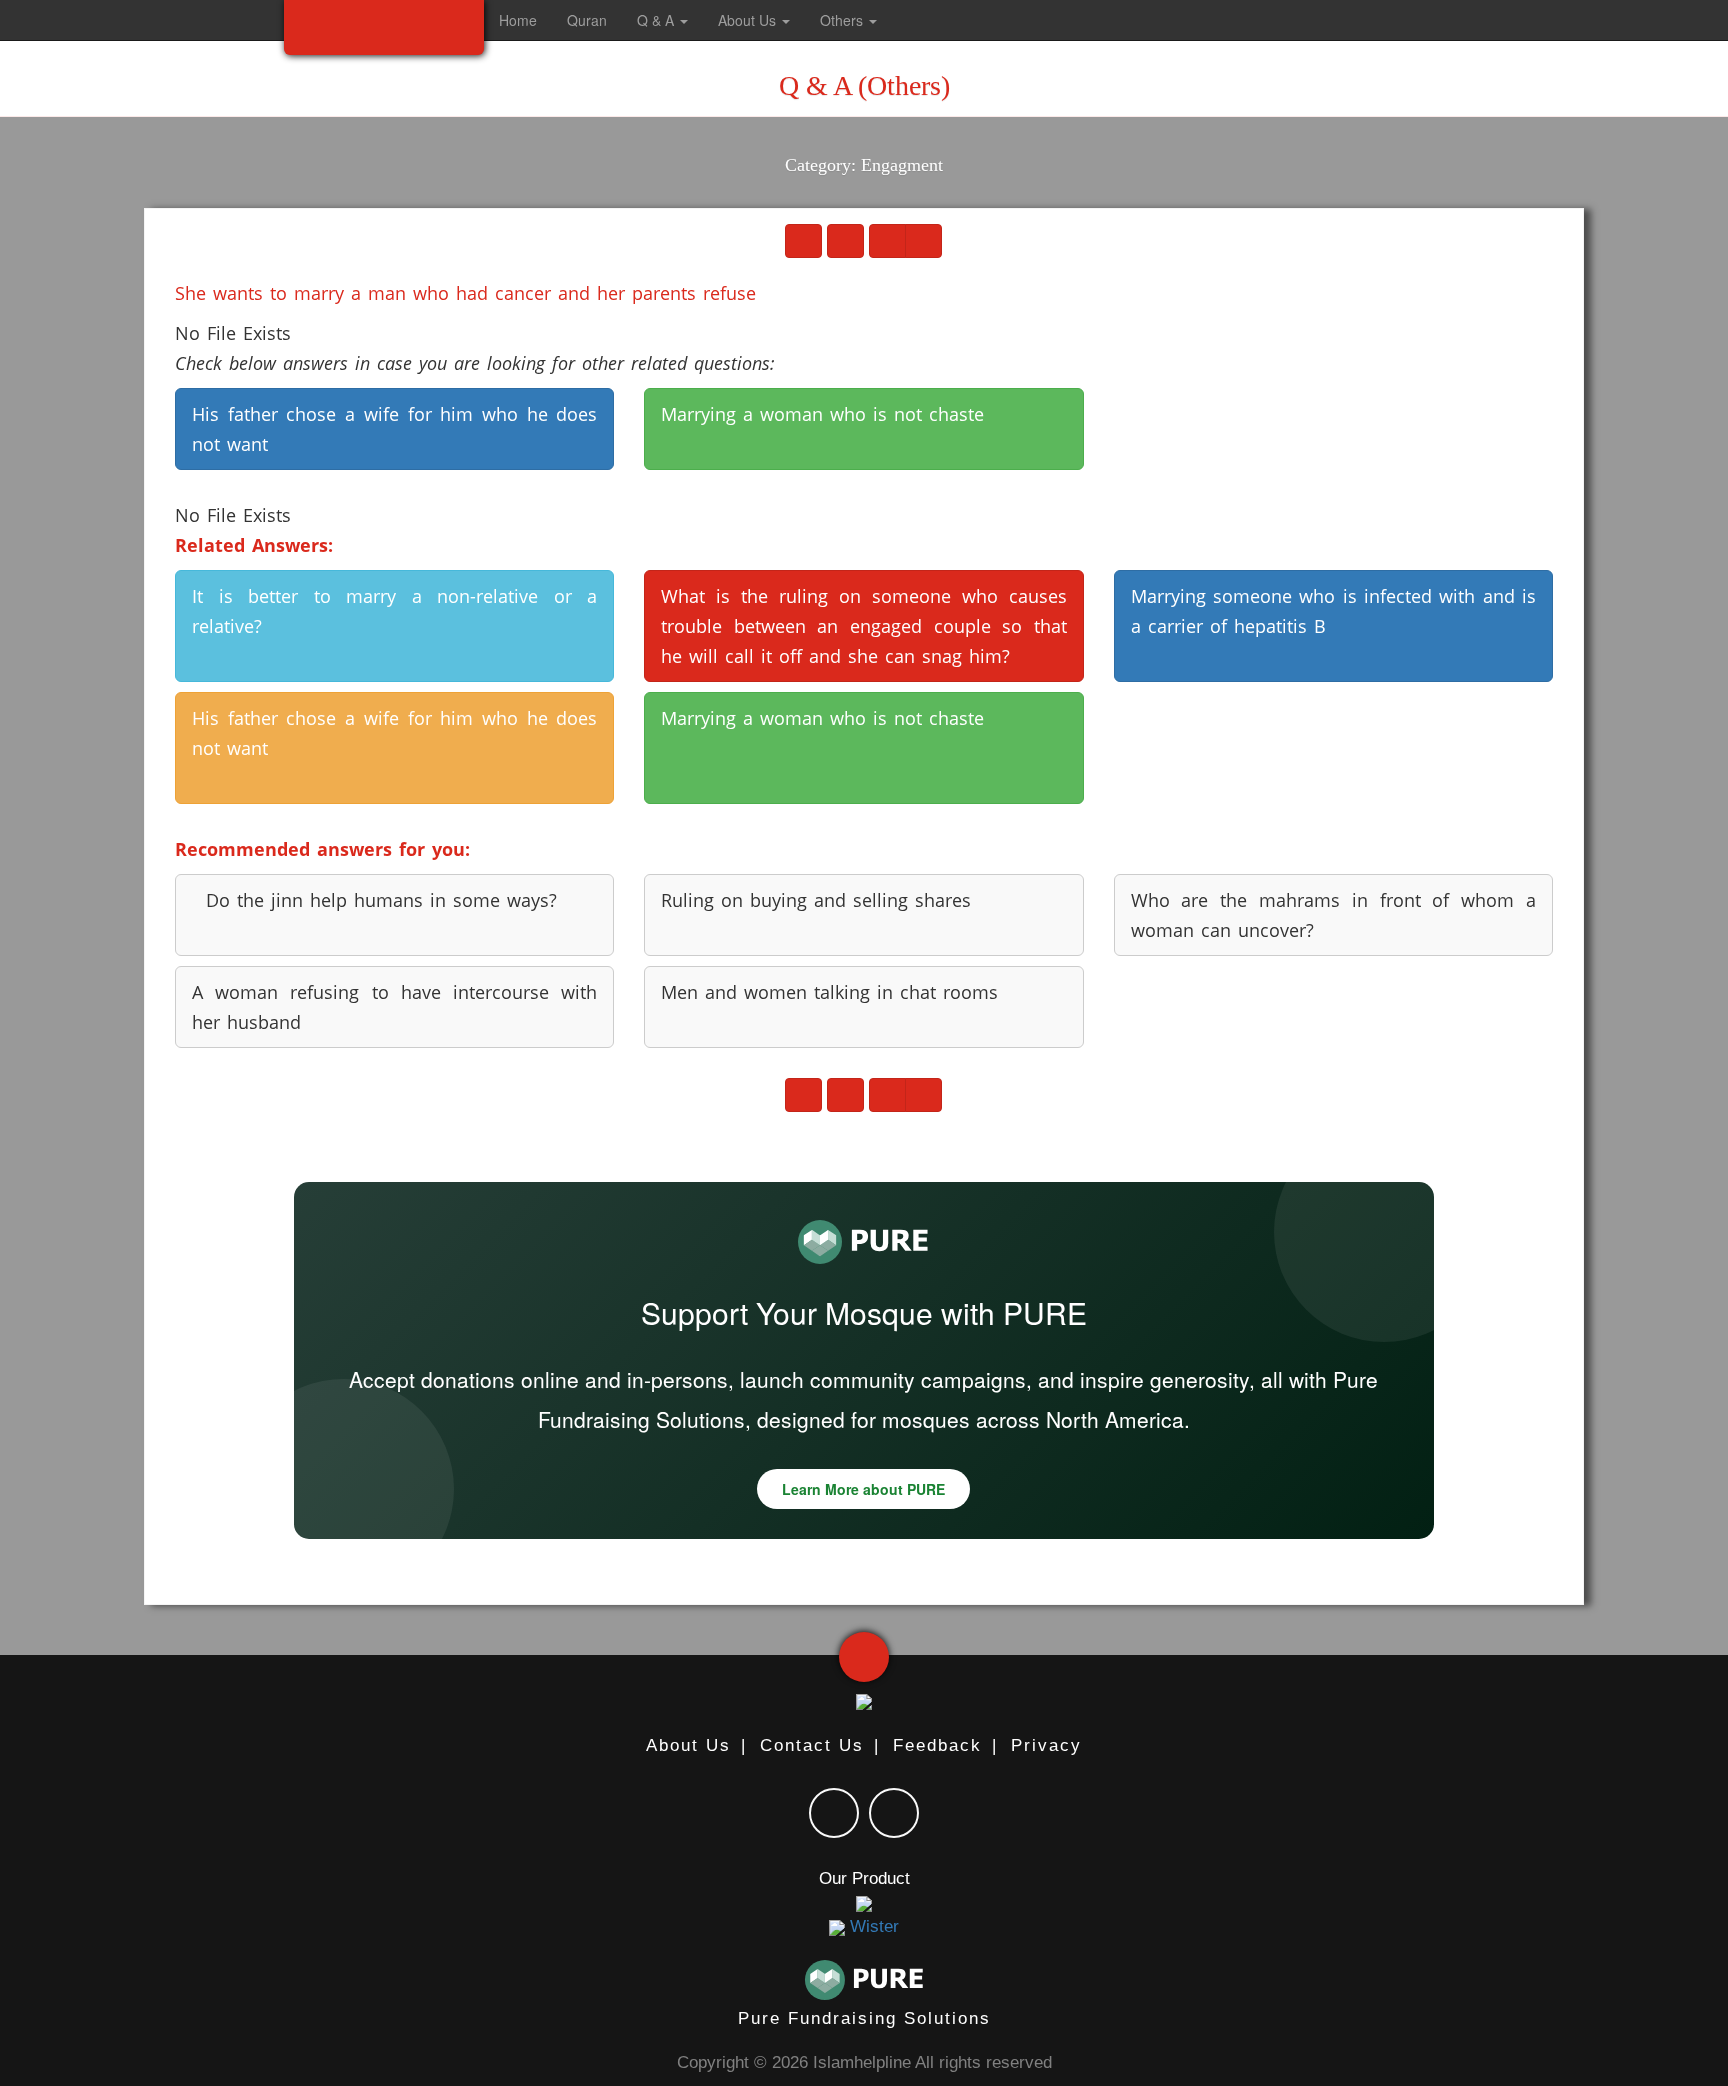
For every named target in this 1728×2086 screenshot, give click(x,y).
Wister (872, 1926)
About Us (688, 1745)
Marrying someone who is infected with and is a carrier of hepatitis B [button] (1333, 611)
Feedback (937, 1745)
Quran (587, 20)
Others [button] (843, 20)
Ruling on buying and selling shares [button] (816, 900)
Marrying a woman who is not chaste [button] (822, 414)
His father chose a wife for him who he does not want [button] (394, 429)
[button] (912, 20)
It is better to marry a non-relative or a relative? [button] (394, 611)
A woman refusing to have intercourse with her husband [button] (394, 1007)
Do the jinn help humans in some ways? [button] (374, 900)
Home (518, 20)
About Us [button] (749, 20)
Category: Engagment (864, 165)
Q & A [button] (657, 20)
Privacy (1046, 1745)
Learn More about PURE (863, 1489)
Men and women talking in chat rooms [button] (829, 992)
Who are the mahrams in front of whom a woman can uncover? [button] (1333, 915)
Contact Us (812, 1745)
